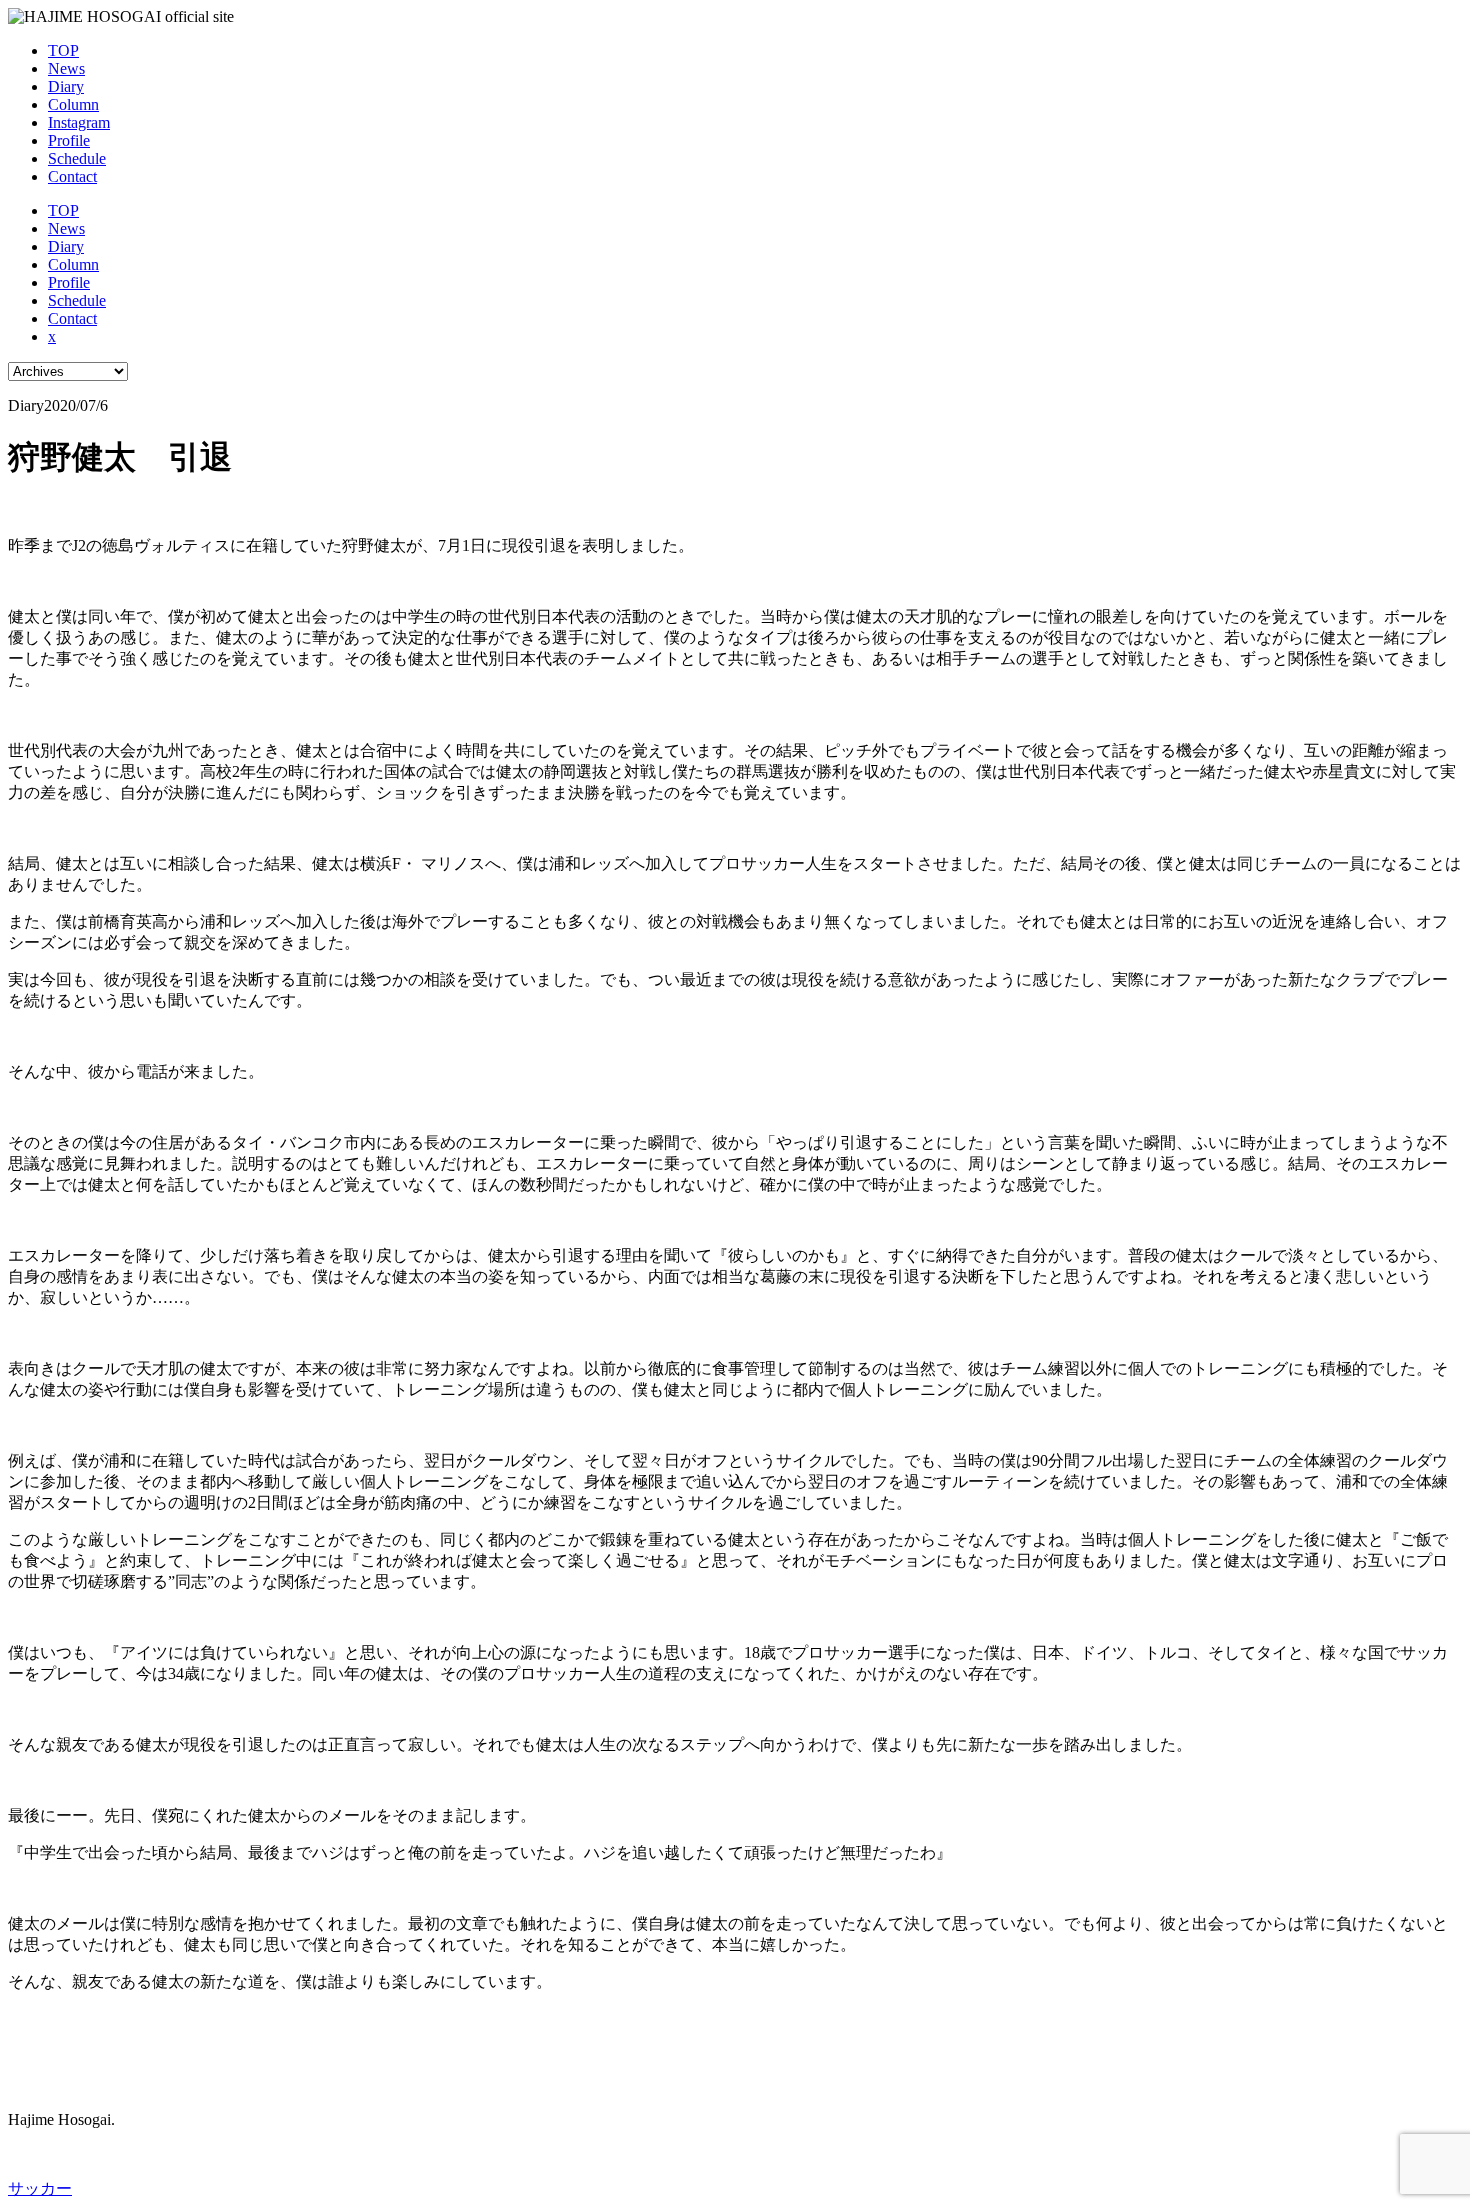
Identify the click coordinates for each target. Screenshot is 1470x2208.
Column (73, 104)
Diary (66, 86)
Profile (69, 140)
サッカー (40, 2188)
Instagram (79, 122)
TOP (63, 50)
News (66, 68)
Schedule (77, 158)
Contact (72, 176)
